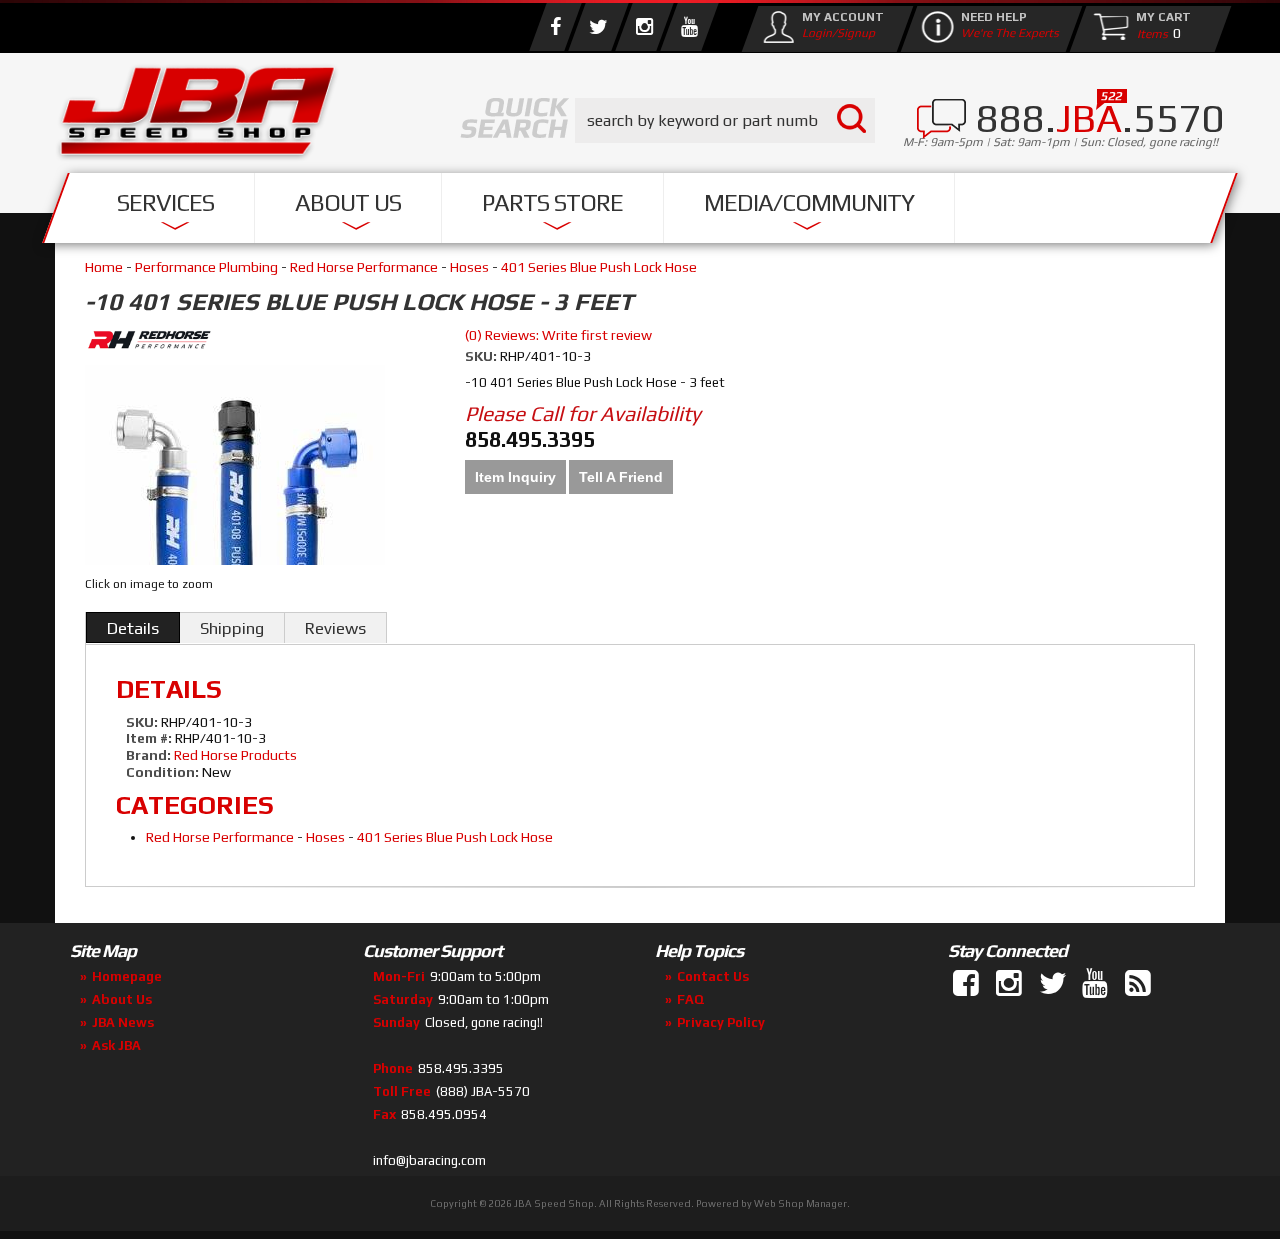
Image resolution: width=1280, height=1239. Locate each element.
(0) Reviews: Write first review (558, 335)
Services (165, 202)
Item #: (150, 738)
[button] (725, 120)
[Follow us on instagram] (644, 27)
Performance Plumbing (206, 267)
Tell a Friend (621, 477)
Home (104, 267)
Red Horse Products (235, 755)
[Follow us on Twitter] (598, 27)
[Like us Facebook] (555, 27)
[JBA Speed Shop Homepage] (198, 116)
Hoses (469, 267)
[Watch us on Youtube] (689, 27)
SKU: (482, 356)
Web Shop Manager (800, 1203)
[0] (1148, 33)
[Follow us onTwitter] (1054, 984)
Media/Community (809, 202)
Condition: (162, 772)
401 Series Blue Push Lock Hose (599, 267)
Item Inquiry (515, 477)
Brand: (148, 755)
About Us (348, 202)
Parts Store (552, 202)
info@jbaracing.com (429, 1160)
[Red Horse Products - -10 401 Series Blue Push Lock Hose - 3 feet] (260, 343)
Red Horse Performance (364, 267)
